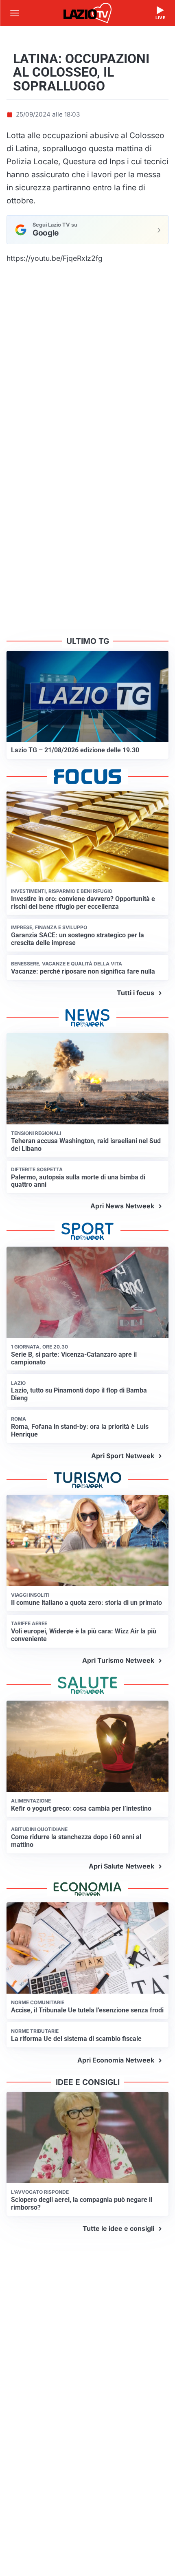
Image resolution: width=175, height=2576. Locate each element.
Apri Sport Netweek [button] (123, 1456)
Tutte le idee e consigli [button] (118, 2228)
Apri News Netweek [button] (122, 1206)
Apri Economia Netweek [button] (116, 2060)
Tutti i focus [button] (136, 993)
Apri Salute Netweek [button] (121, 1866)
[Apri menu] (15, 13)
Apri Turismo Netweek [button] (118, 1660)
